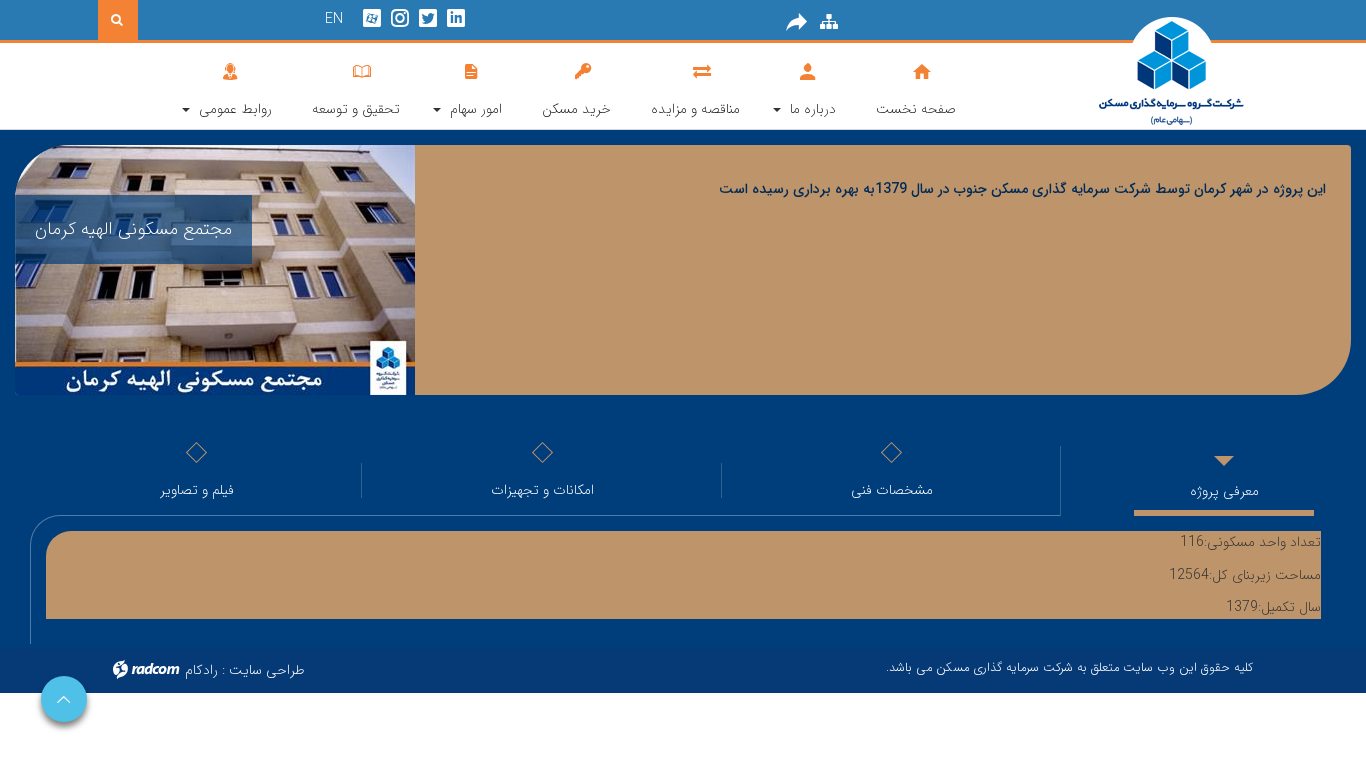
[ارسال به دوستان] (797, 21)
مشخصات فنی (892, 490)
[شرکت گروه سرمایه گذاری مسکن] (1122, 72)
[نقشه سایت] (829, 21)
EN (334, 19)
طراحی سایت (267, 670)
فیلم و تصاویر (197, 490)
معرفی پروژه (1224, 491)
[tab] (683, 475)
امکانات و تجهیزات (542, 490)
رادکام (201, 670)
